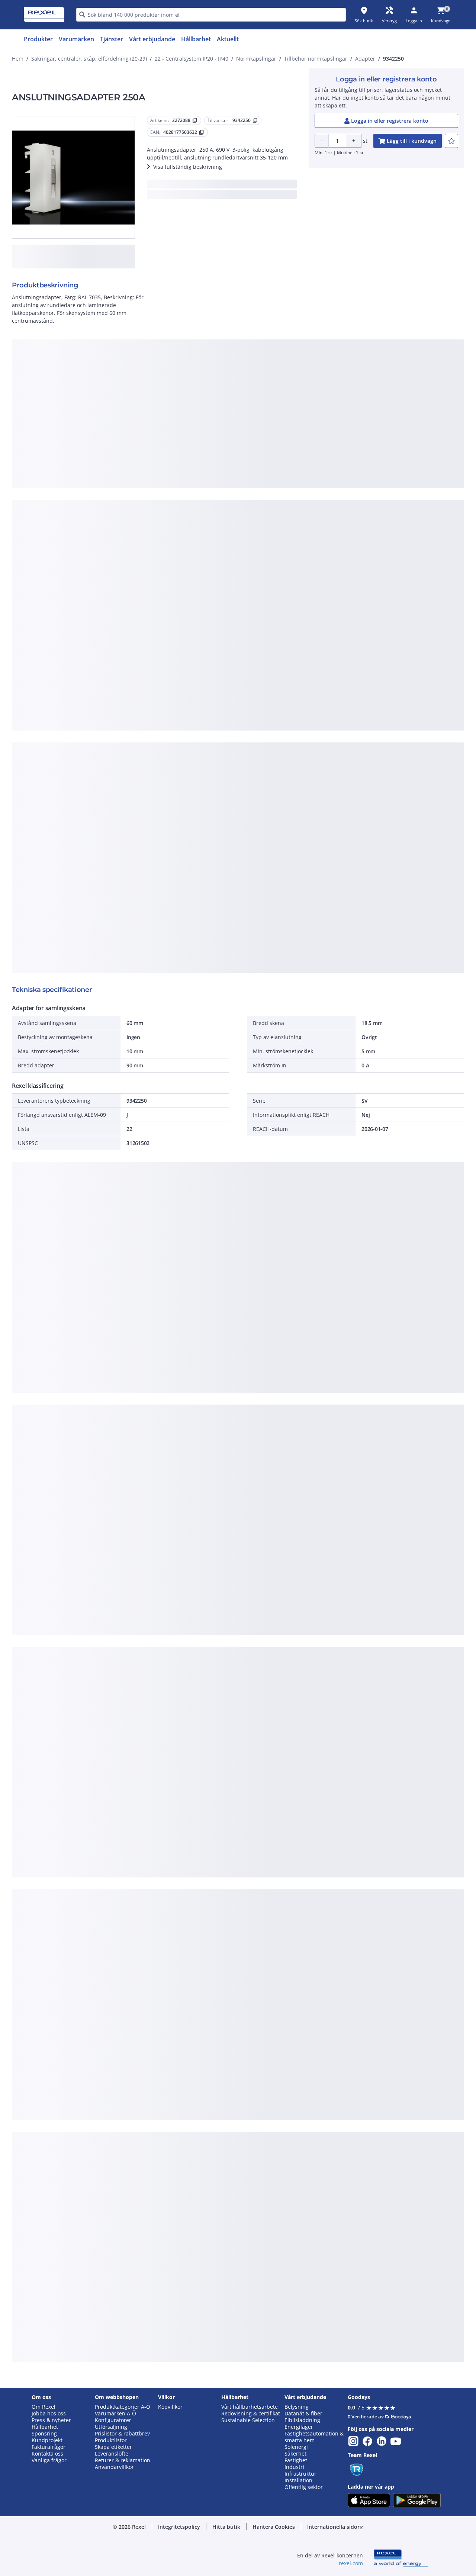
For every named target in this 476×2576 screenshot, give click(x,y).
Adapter (365, 59)
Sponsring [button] (44, 2434)
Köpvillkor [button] (170, 2407)
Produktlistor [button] (111, 2440)
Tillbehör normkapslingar (316, 59)
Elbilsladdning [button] (302, 2420)
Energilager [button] (299, 2427)
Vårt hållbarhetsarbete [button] (250, 2407)
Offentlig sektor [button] (304, 2487)
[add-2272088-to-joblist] (451, 141)
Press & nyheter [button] (51, 2420)
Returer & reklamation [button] (123, 2460)
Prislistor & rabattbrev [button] (122, 2434)
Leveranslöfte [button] (112, 2454)
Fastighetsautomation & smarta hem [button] (314, 2437)
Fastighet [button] (296, 2460)
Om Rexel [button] (44, 2407)
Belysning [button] (297, 2407)
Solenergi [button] (296, 2447)
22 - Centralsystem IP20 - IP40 (192, 59)
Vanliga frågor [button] (49, 2460)
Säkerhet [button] (295, 2454)
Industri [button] (294, 2467)
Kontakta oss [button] (47, 2454)
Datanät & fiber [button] (303, 2414)
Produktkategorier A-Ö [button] (123, 2407)
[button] (179, 2527)
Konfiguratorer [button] (113, 2420)
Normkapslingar (256, 59)
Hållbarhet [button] (45, 2427)
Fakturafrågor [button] (49, 2447)
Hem (18, 59)
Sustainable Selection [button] (248, 2420)
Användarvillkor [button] (114, 2467)
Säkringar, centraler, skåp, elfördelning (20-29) (89, 59)
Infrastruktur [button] (300, 2474)
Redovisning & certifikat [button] (251, 2414)
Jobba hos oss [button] (49, 2414)
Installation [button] (298, 2480)
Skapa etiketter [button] (113, 2447)
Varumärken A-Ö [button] (115, 2414)
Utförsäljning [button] (111, 2427)
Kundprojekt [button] (47, 2440)
